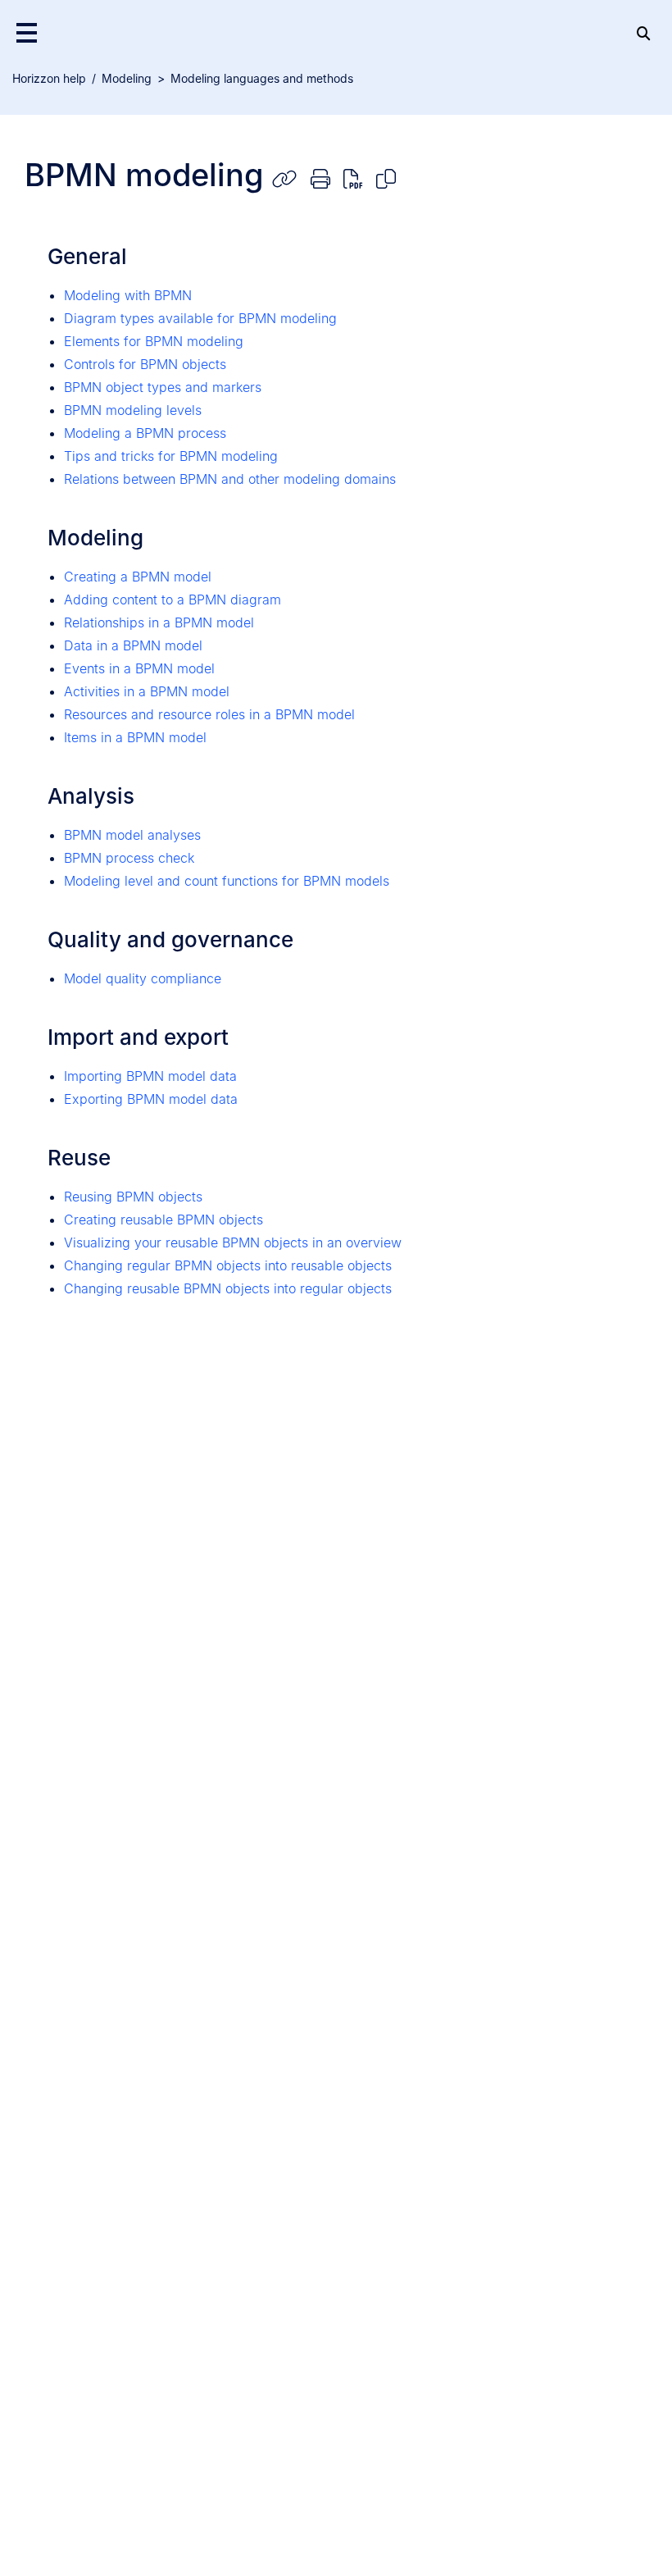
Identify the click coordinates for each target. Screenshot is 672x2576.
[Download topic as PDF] (353, 178)
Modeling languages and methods (262, 78)
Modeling (127, 78)
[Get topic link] (284, 178)
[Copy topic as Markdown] (386, 178)
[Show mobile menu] (27, 32)
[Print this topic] (320, 178)
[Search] (643, 32)
